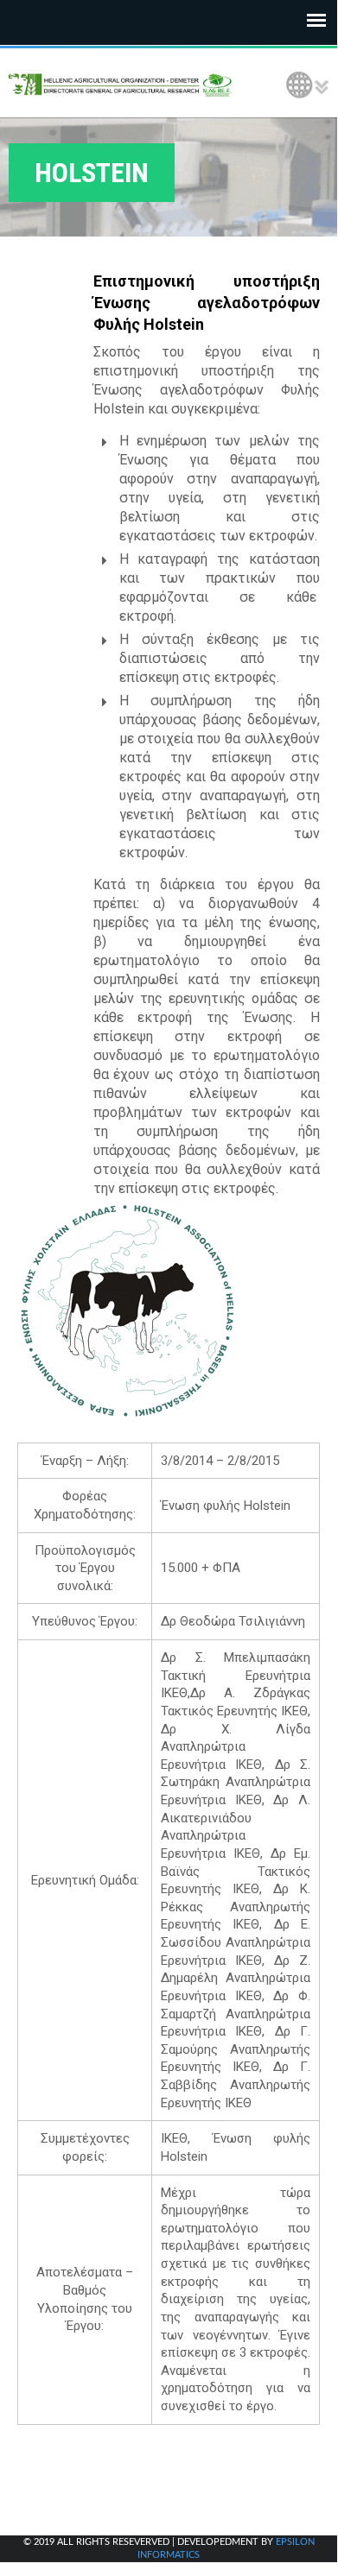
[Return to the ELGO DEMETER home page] (121, 83)
